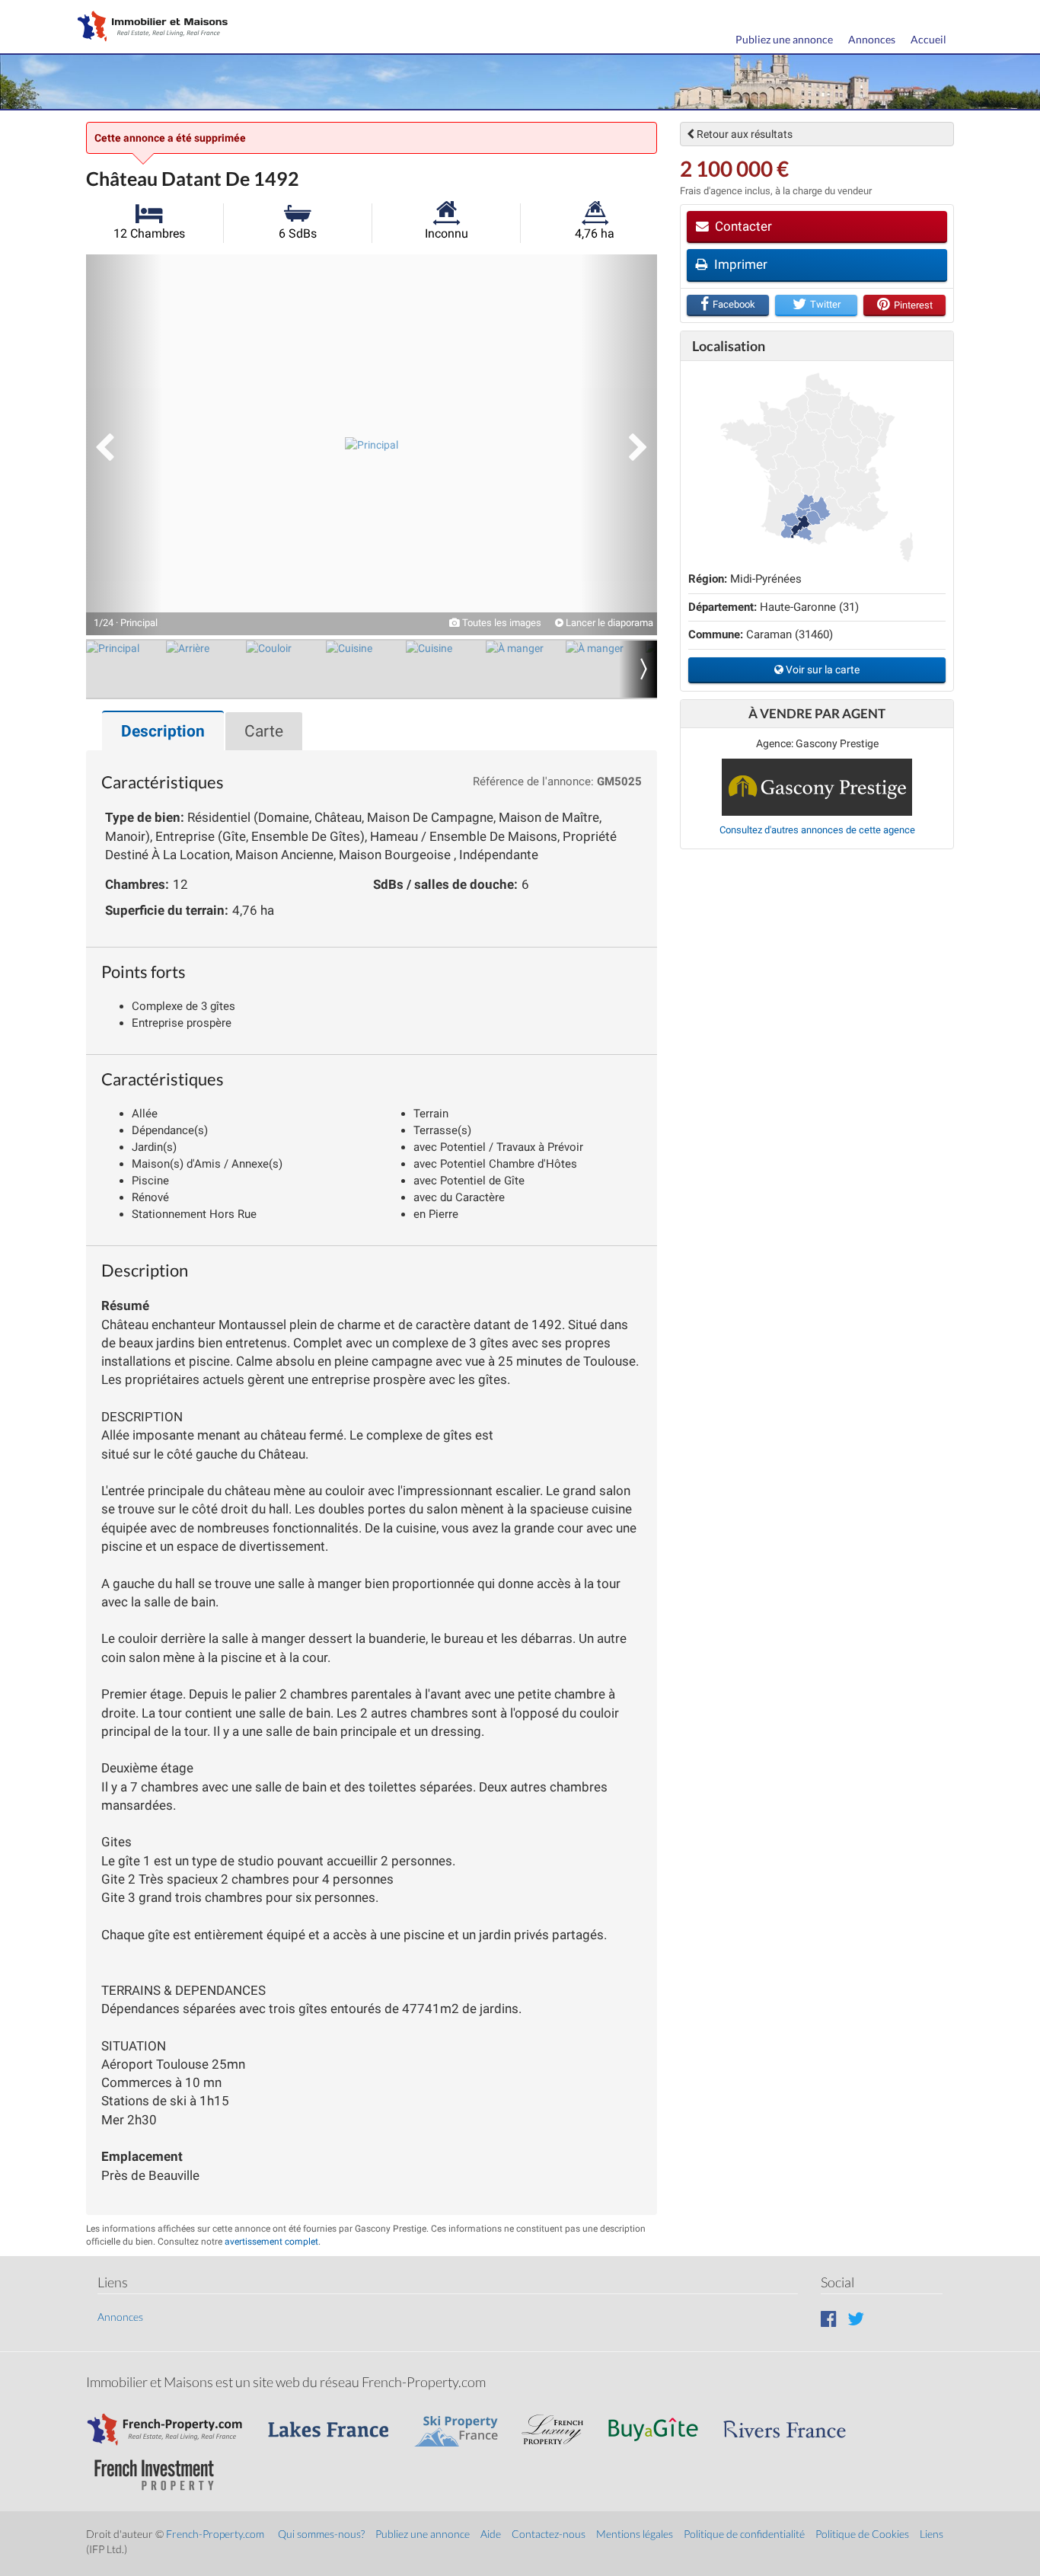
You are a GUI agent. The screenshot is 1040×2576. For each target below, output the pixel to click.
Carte (264, 731)
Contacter (742, 226)
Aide (491, 2534)
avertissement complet (271, 2242)
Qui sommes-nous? (321, 2534)
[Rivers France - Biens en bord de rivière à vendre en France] (793, 2422)
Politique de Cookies (862, 2534)
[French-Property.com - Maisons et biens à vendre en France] (174, 2422)
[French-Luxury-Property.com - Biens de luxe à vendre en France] (560, 2422)
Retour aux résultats (743, 134)
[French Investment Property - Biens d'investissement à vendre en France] (162, 2467)
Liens (932, 2534)
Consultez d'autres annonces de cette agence (817, 830)
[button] (124, 445)
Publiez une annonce (784, 39)
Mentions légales (635, 2534)
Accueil (928, 39)
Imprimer (739, 264)
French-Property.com (215, 2534)
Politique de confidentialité (744, 2534)
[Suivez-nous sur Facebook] (829, 2318)
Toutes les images (501, 623)
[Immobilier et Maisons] (149, 28)
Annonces (872, 39)
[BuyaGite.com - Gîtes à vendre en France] (661, 2422)
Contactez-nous (549, 2534)
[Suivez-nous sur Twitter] (856, 2318)
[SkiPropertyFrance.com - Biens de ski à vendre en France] (464, 2422)
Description (163, 731)
